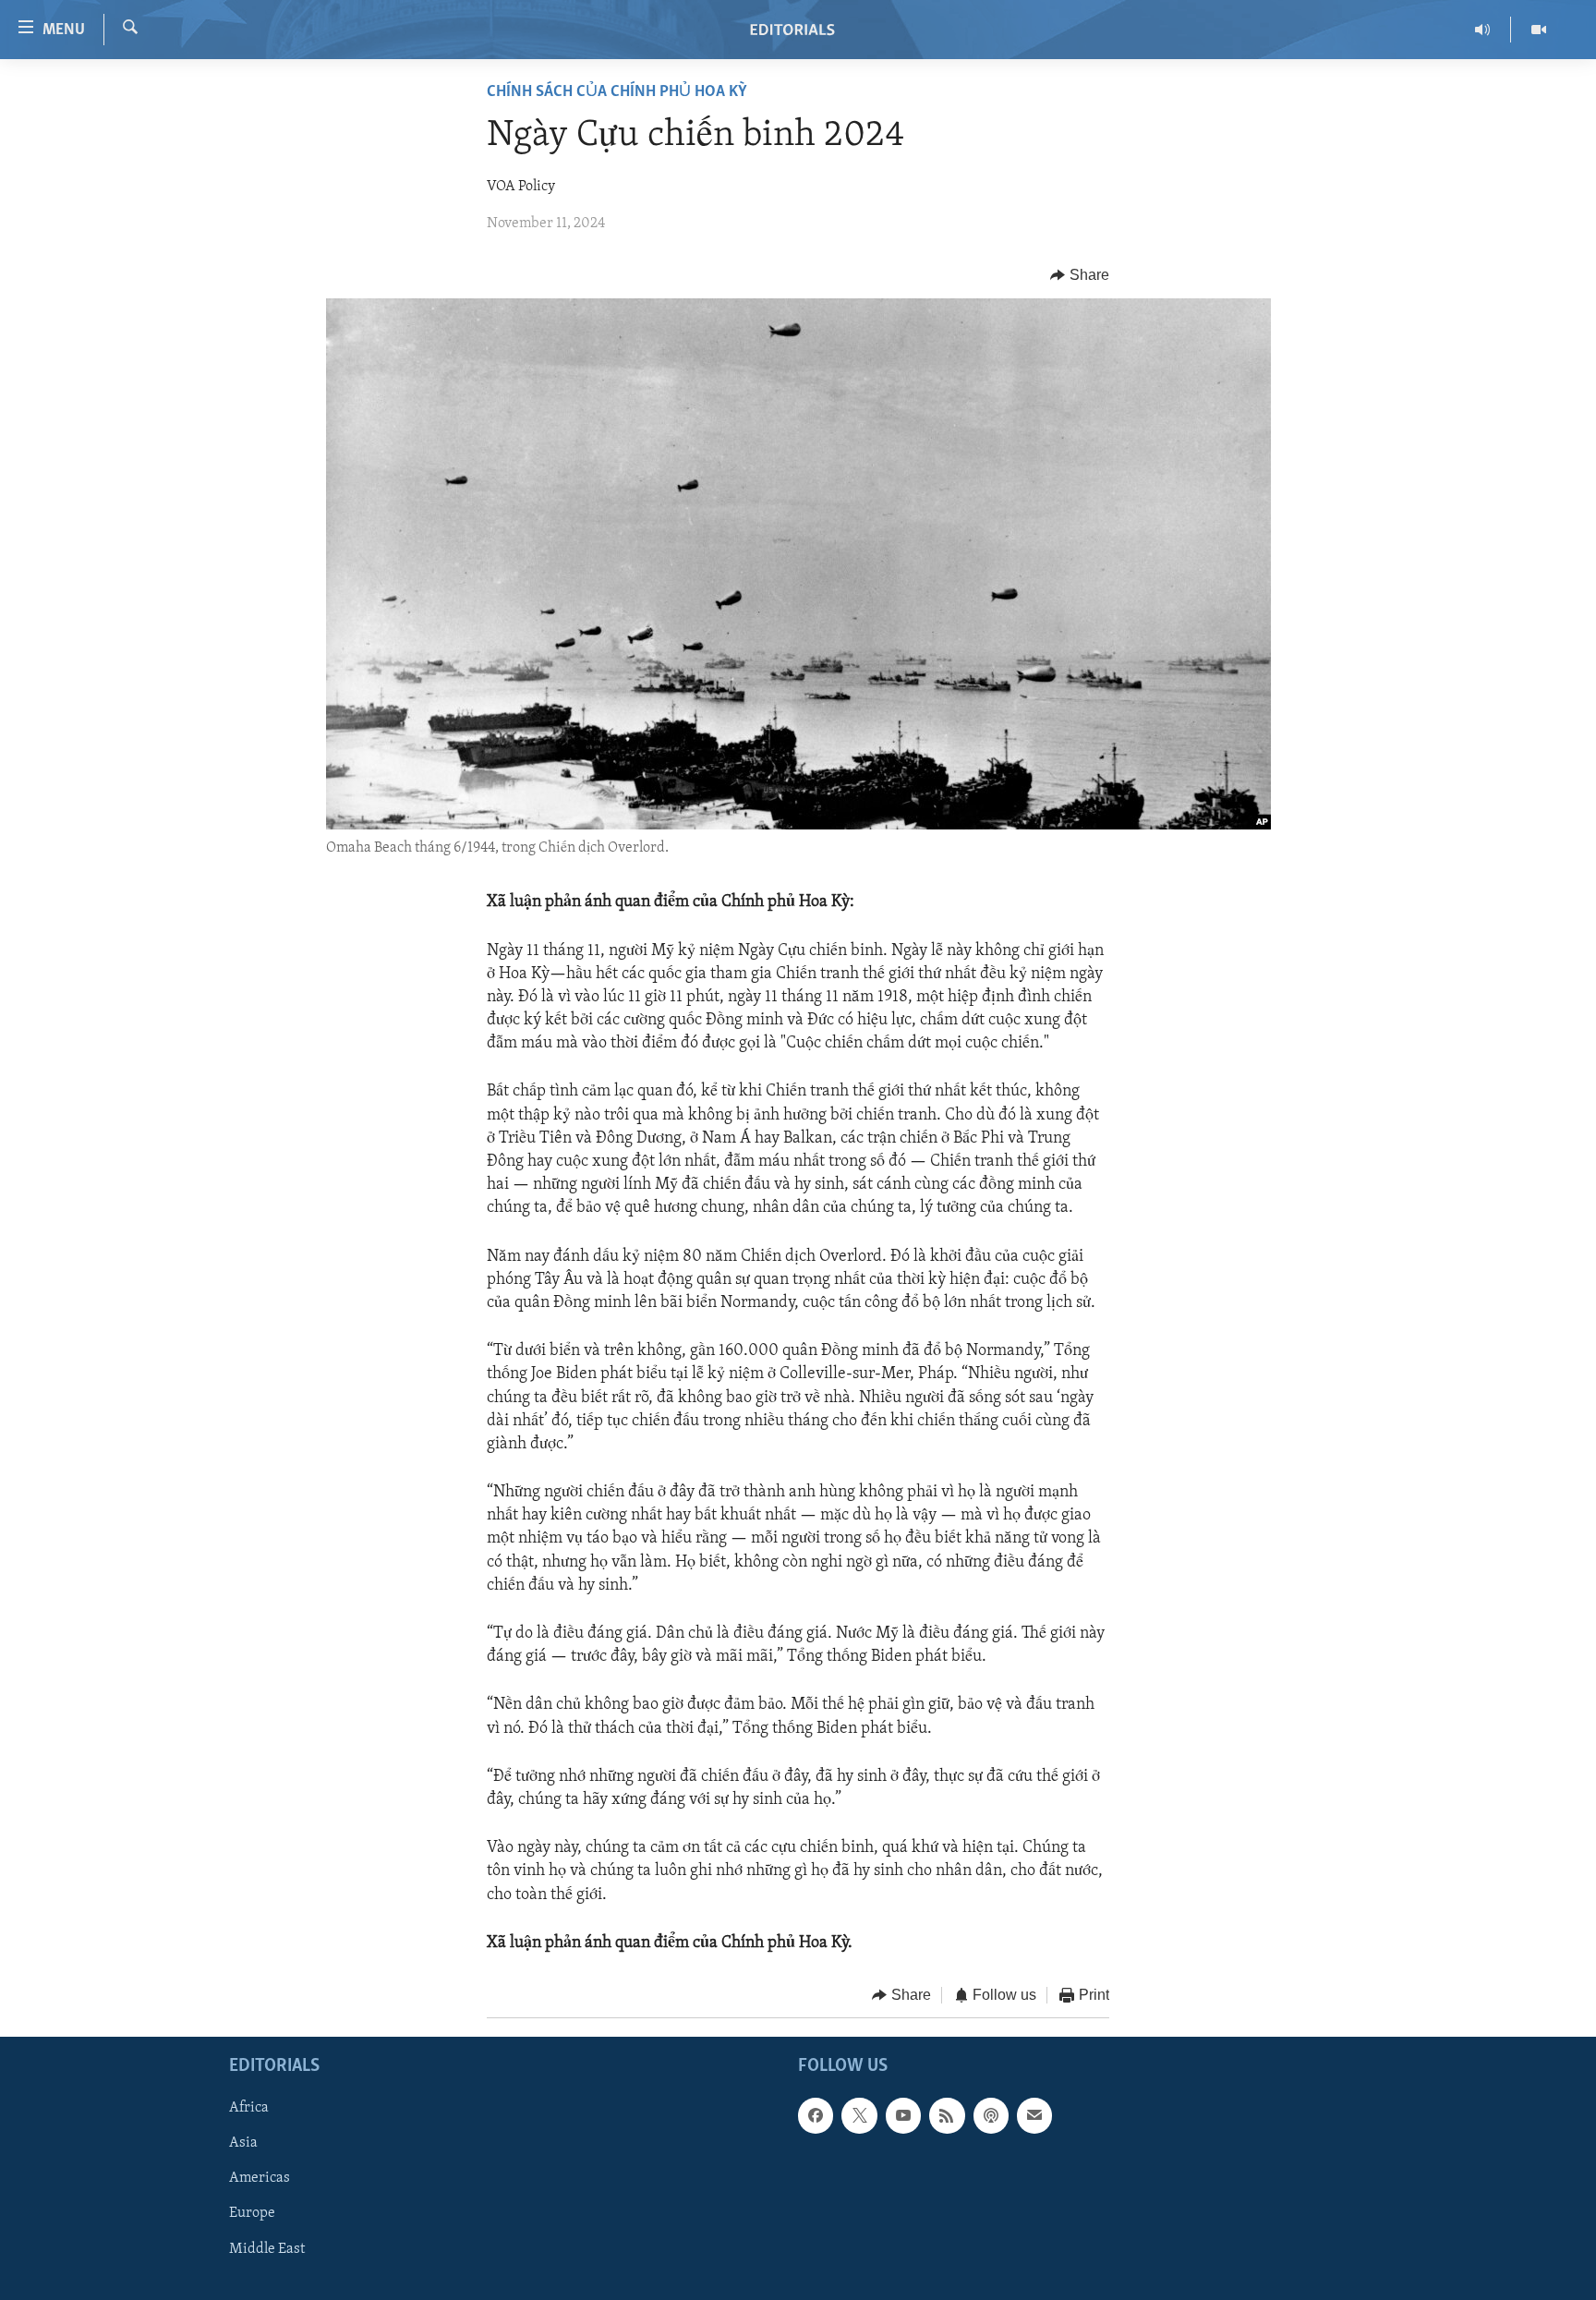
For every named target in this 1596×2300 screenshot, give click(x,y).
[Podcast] (991, 2116)
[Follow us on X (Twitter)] (859, 2116)
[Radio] (1483, 30)
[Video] (1539, 30)
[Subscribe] (1034, 2116)
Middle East (267, 2249)
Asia (243, 2144)
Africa (249, 2109)
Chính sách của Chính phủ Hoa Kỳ (617, 92)
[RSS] (947, 2116)
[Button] (1080, 275)
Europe (252, 2214)
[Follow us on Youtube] (903, 2116)
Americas (260, 2179)
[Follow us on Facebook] (816, 2116)
